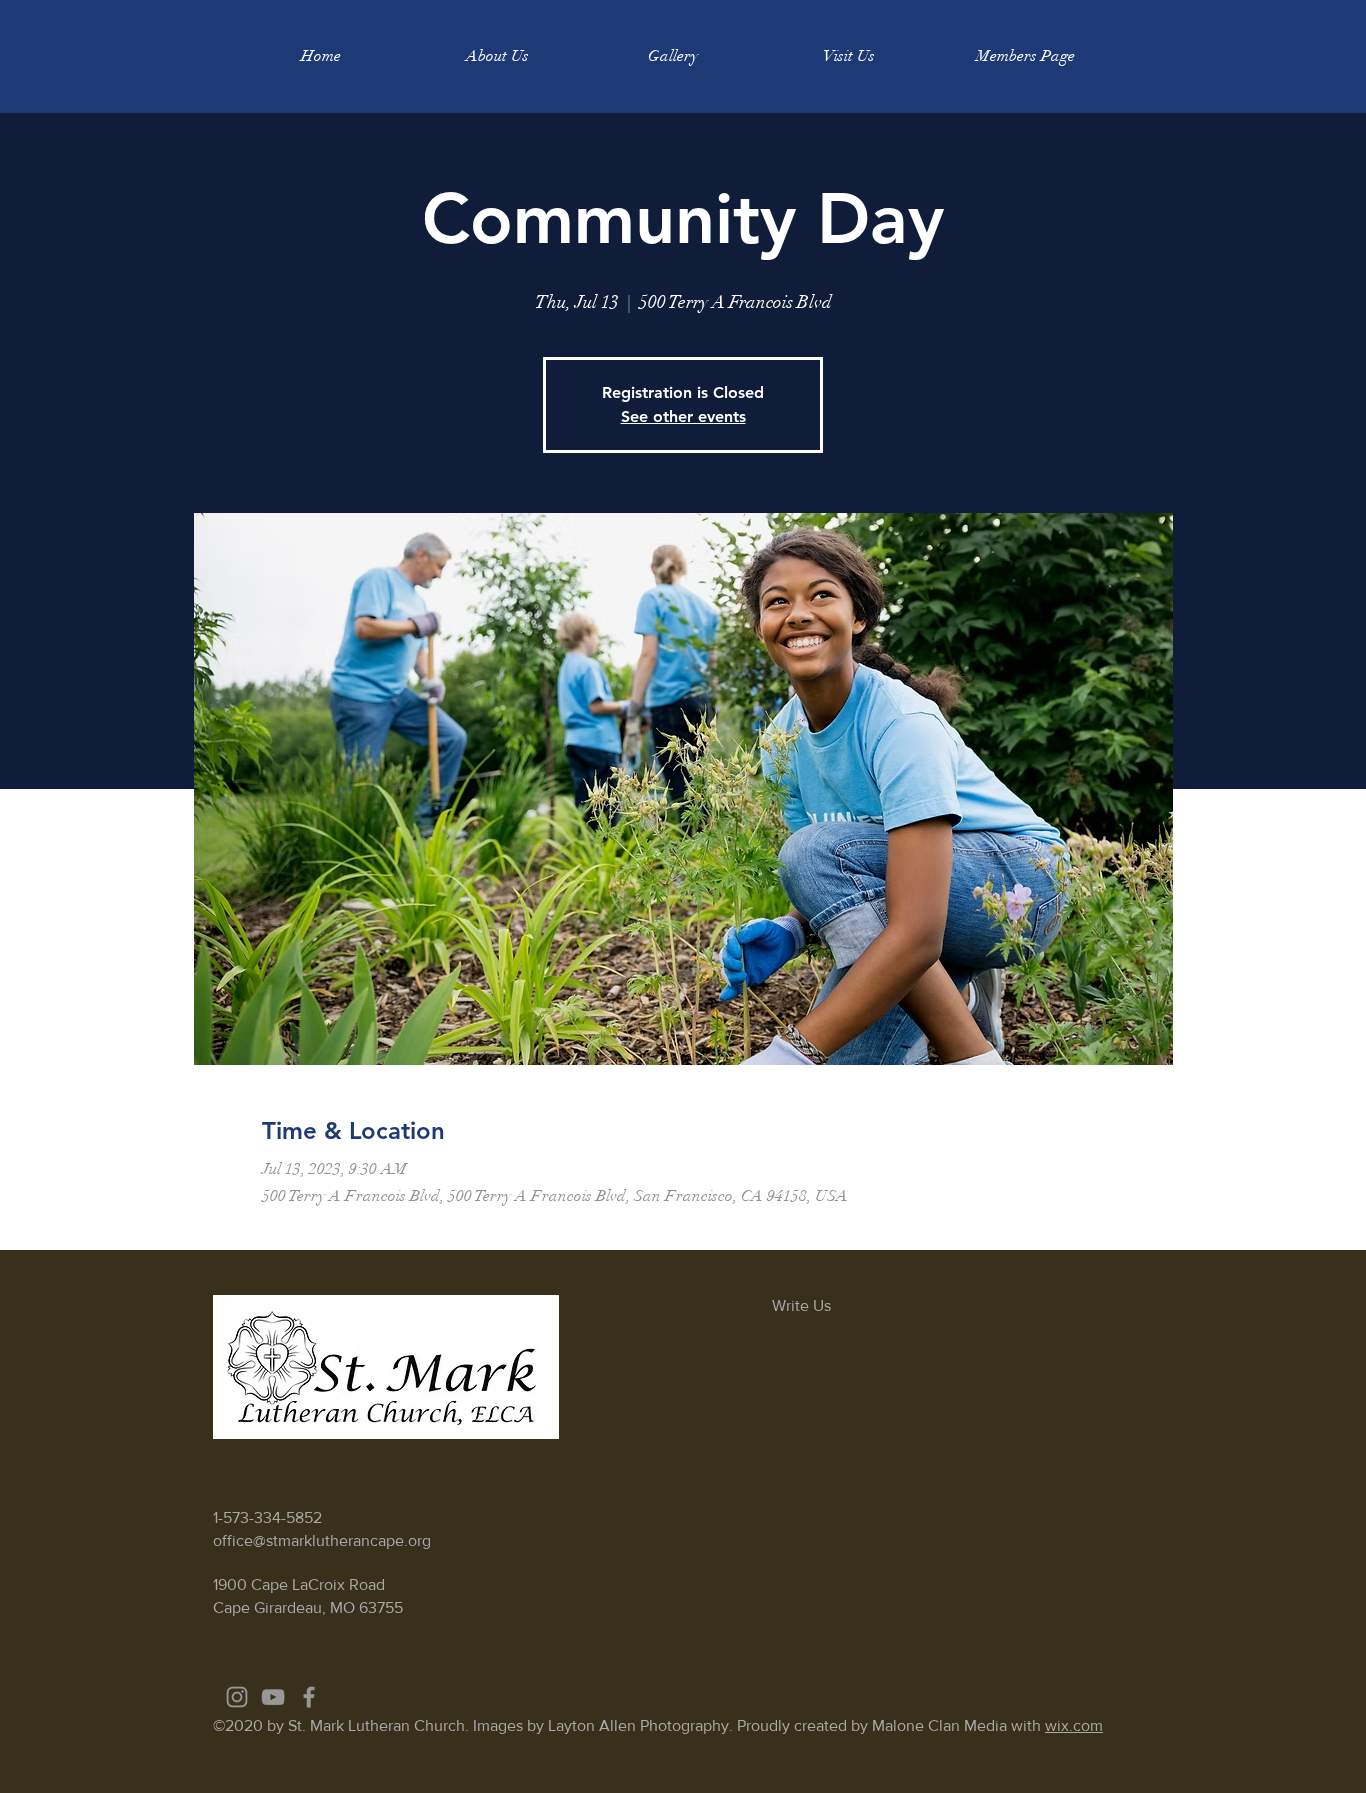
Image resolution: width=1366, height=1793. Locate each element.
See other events (683, 416)
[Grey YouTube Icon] (273, 1697)
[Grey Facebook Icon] (309, 1697)
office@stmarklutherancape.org (322, 1540)
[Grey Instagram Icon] (237, 1697)
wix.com (1074, 1725)
